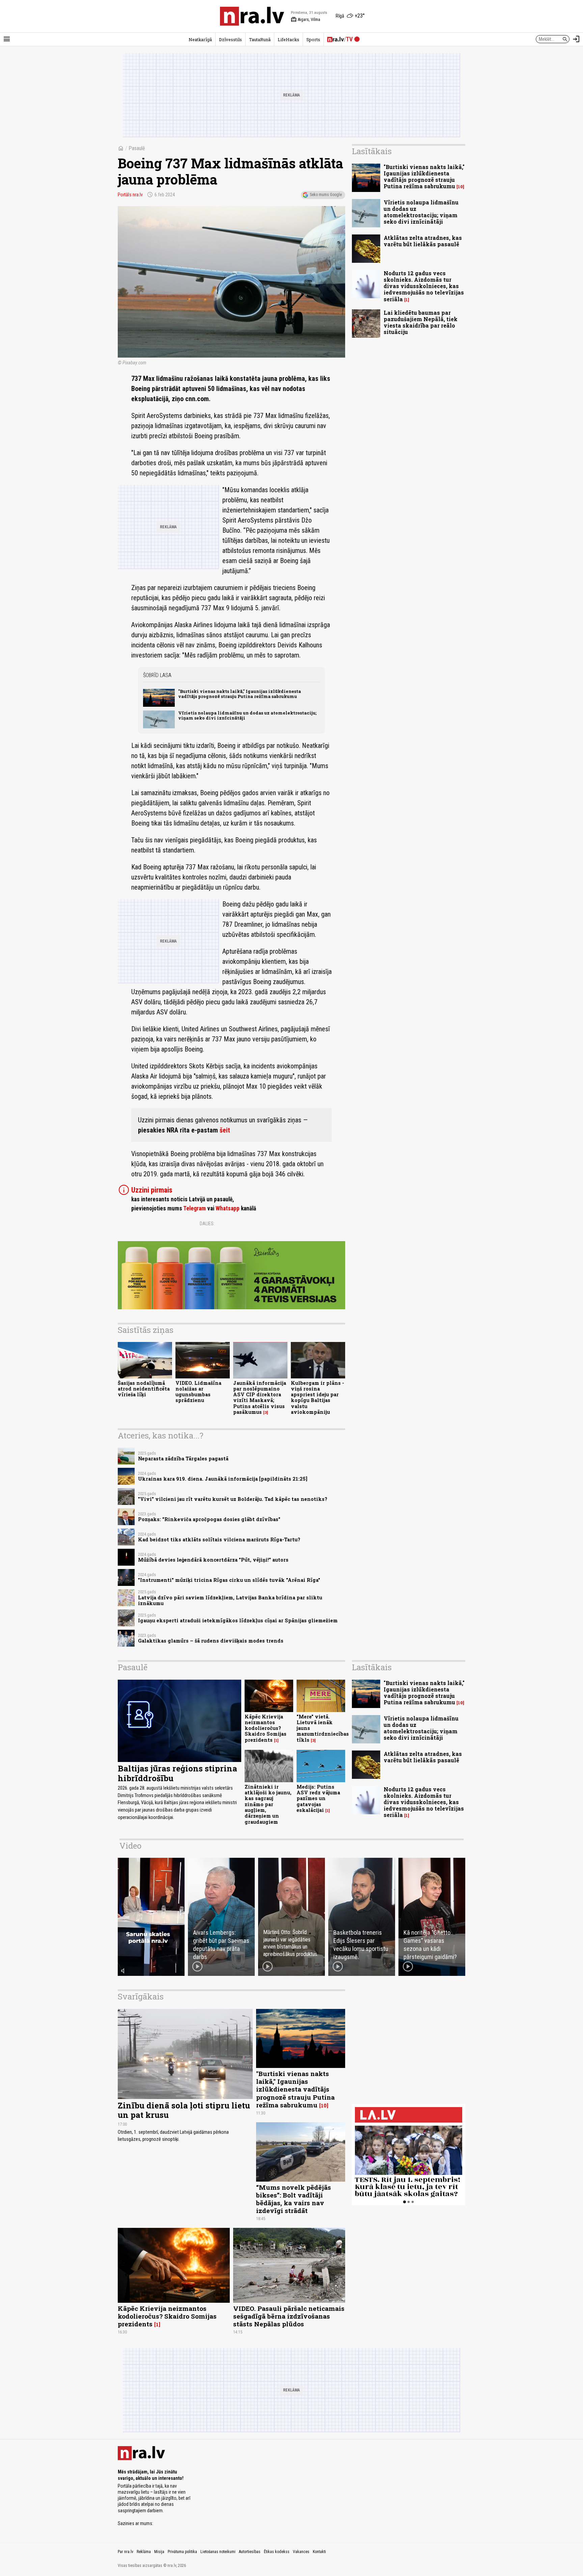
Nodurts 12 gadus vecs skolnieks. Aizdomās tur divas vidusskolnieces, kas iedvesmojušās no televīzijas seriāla (424, 286)
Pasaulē (137, 148)
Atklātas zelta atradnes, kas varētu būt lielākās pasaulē (423, 241)
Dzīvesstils (230, 39)
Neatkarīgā (200, 39)
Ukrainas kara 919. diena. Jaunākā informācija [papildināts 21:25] (223, 1479)
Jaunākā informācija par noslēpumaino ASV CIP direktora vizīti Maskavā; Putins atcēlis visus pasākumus (260, 1397)
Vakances (301, 2552)
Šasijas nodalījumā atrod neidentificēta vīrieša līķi (144, 1389)
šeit (225, 1130)
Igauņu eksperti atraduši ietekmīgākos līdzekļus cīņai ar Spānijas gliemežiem (238, 1620)
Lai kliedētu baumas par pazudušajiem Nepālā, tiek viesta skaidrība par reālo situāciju (421, 322)
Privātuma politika (182, 2552)
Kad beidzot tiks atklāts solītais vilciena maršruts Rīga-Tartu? (219, 1539)
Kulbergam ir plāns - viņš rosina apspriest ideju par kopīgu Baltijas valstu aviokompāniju (317, 1397)
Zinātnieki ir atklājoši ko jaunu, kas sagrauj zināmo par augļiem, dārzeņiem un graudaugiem (268, 1804)
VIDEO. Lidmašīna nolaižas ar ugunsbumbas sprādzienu (198, 1392)
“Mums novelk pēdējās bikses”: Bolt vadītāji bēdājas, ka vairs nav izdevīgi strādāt (294, 2199)
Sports (313, 39)
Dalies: (207, 1224)
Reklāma (144, 2552)
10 (460, 187)
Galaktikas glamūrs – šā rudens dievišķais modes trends (211, 1641)
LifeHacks (288, 39)
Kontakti (319, 2552)
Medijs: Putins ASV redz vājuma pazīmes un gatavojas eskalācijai (318, 1798)
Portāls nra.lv (130, 195)
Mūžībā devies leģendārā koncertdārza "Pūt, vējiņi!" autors (213, 1560)
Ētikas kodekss (277, 2552)
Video (130, 1846)
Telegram (195, 1208)
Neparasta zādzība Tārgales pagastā (183, 1459)
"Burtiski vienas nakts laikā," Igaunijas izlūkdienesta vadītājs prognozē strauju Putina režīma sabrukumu (240, 694)
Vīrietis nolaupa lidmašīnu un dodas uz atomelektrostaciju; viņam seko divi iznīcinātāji (247, 715)
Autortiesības (250, 2552)
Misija (159, 2552)
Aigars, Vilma (306, 20)
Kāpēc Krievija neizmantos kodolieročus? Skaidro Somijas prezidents (266, 1728)
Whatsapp (228, 1208)
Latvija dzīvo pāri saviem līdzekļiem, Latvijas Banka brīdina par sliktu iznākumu (230, 1600)
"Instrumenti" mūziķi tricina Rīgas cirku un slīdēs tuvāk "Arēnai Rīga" (229, 1580)
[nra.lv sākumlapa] (252, 16)
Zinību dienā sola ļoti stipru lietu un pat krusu (184, 2110)
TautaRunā (260, 39)
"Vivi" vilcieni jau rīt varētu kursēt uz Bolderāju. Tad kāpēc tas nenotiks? (233, 1499)
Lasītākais (372, 151)
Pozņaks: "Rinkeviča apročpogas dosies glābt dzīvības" (209, 1519)
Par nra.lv (126, 2552)
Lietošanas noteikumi (218, 2552)
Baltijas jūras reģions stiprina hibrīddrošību (177, 1773)
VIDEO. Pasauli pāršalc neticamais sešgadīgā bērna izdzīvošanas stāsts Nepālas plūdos (289, 2316)
